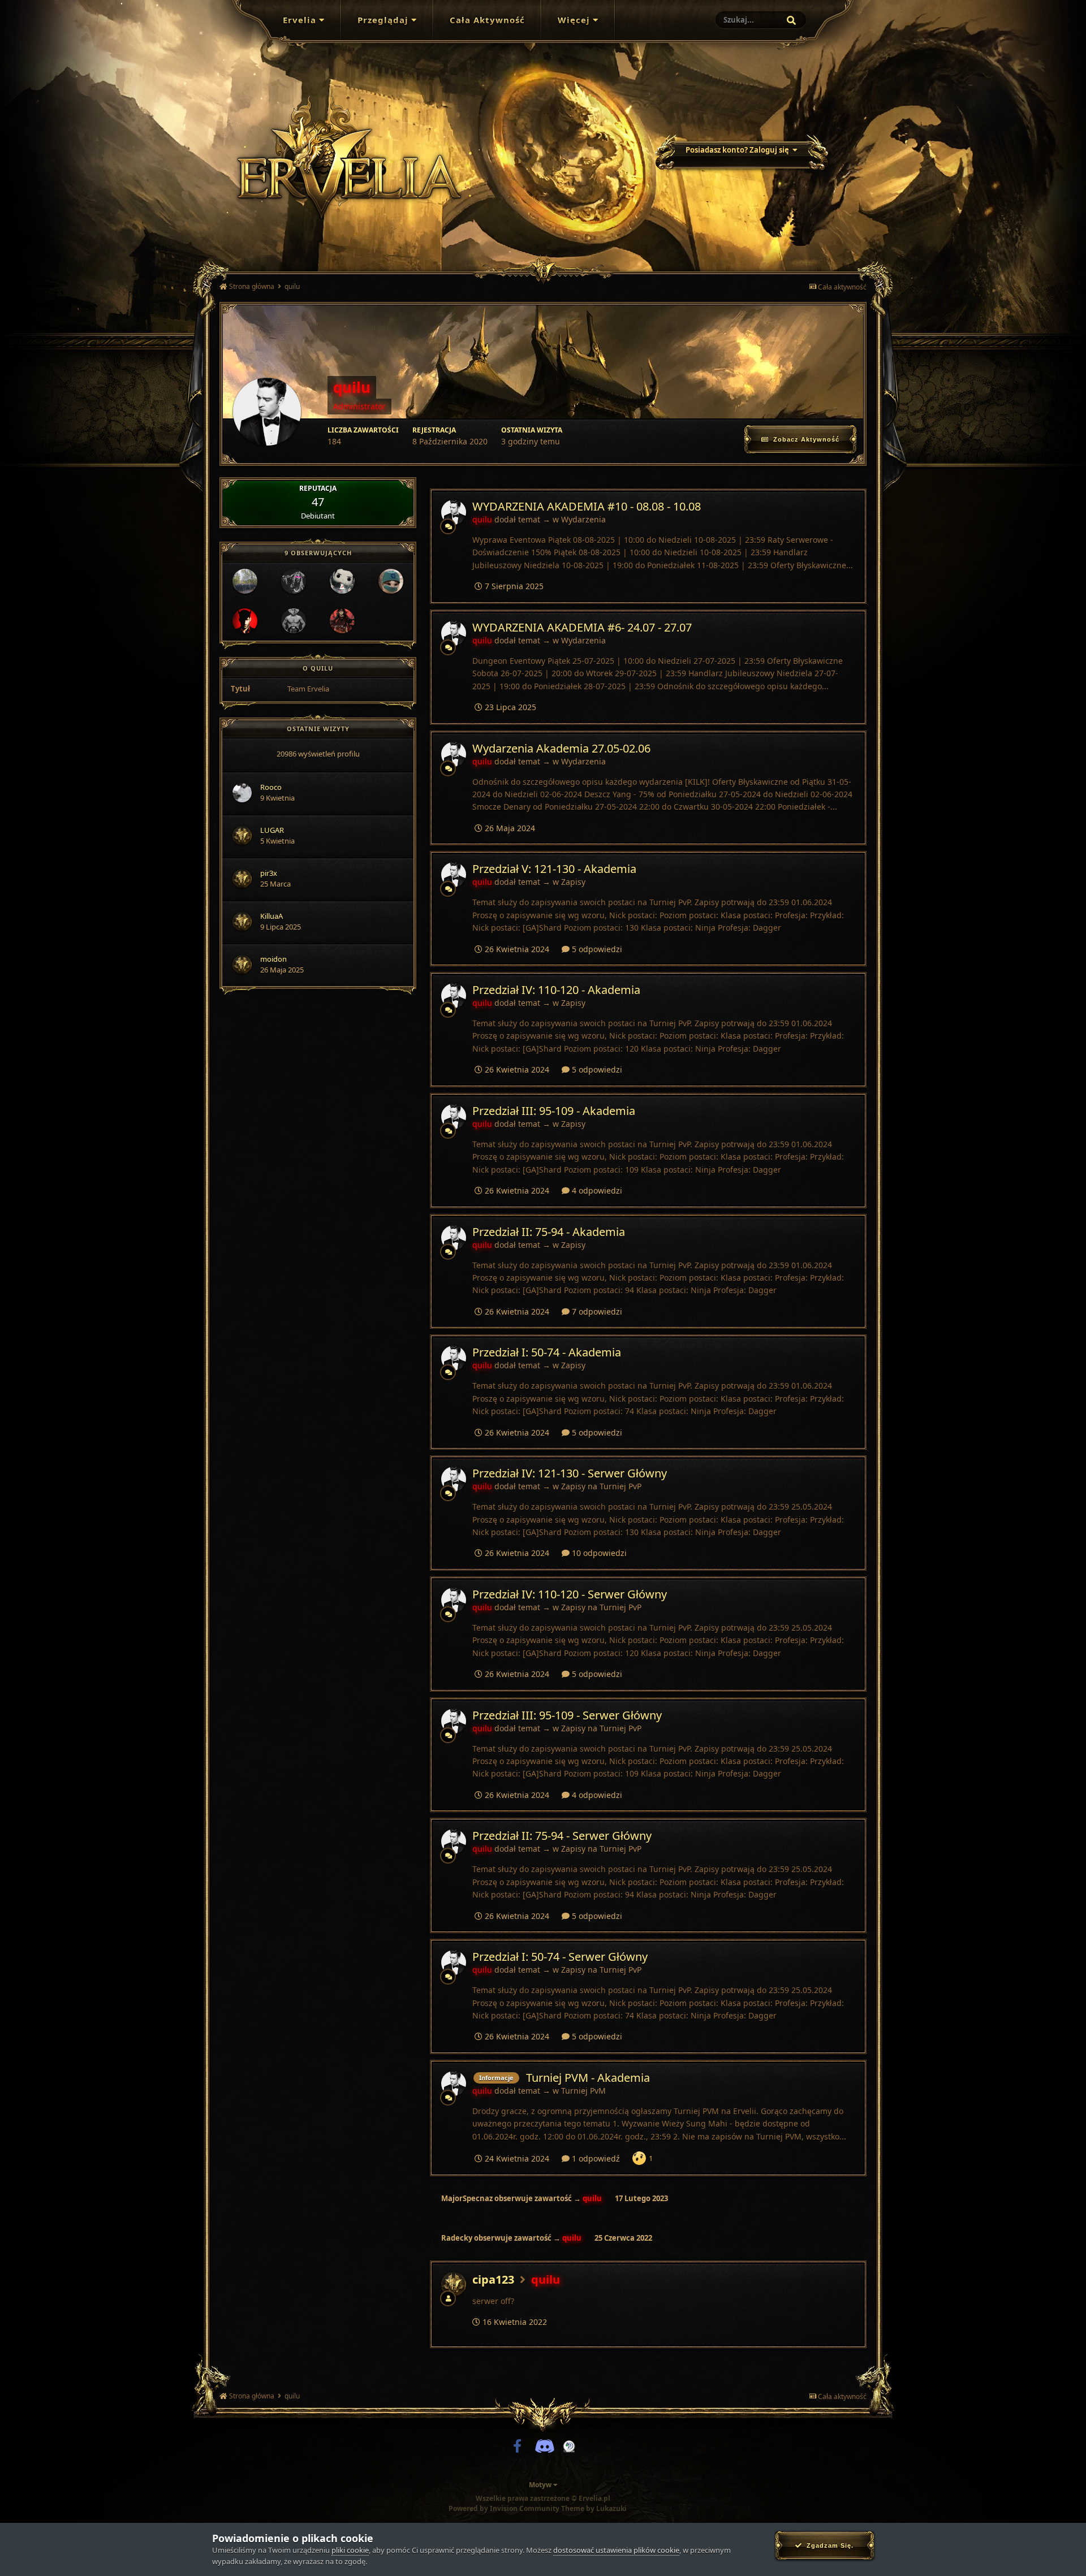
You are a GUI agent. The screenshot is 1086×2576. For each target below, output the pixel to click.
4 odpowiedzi (596, 1190)
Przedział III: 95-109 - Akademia (554, 1111)
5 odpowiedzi (596, 949)
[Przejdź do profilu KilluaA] (242, 922)
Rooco (271, 787)
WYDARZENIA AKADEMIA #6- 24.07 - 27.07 (582, 627)
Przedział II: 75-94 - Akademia (549, 1232)
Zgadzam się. (828, 2545)
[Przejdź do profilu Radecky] (245, 581)
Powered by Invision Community (504, 2508)
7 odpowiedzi (596, 1311)
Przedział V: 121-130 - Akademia (554, 869)
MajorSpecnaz (467, 2198)
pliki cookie (350, 2550)
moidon (273, 959)
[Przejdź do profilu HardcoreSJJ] (342, 621)
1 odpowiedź (595, 2158)
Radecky (457, 2238)
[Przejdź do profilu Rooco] (242, 793)
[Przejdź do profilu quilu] (454, 512)
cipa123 (493, 2279)
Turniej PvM (583, 2091)
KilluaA (271, 916)
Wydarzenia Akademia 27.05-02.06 (561, 748)
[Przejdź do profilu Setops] (245, 621)
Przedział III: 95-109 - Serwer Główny (567, 1715)
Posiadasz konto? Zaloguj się (739, 150)
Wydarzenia (583, 519)
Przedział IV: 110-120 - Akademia (556, 990)
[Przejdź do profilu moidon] (242, 965)
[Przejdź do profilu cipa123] (454, 2284)
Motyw (541, 2485)
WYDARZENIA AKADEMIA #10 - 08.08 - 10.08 (587, 506)
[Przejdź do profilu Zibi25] (342, 581)
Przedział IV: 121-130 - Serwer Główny (570, 1473)
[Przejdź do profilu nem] (294, 581)
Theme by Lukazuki (594, 2509)
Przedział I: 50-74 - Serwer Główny (560, 1957)
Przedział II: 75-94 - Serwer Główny (562, 1836)
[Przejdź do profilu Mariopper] (391, 581)
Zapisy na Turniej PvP (601, 1486)
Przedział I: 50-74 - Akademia (547, 1352)
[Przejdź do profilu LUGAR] (242, 836)
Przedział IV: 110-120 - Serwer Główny (570, 1594)
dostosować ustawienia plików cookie (616, 2550)
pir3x (269, 873)
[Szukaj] (791, 20)
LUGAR (272, 830)
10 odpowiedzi (598, 1553)
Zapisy (573, 882)
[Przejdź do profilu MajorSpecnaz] (294, 621)
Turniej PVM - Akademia (588, 2078)
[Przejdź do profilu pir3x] (242, 879)
